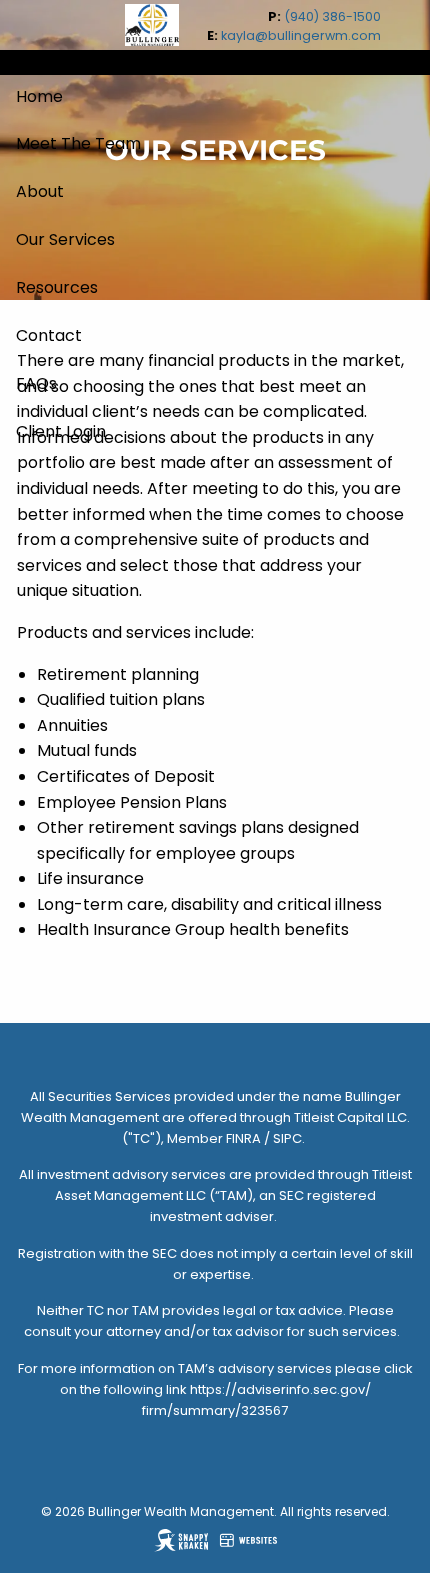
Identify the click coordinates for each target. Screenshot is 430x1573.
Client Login (61, 431)
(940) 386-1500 (332, 16)
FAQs (36, 383)
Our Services (65, 239)
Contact (49, 335)
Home (39, 96)
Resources (57, 287)
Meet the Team (78, 143)
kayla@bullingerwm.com (301, 35)
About (40, 191)
